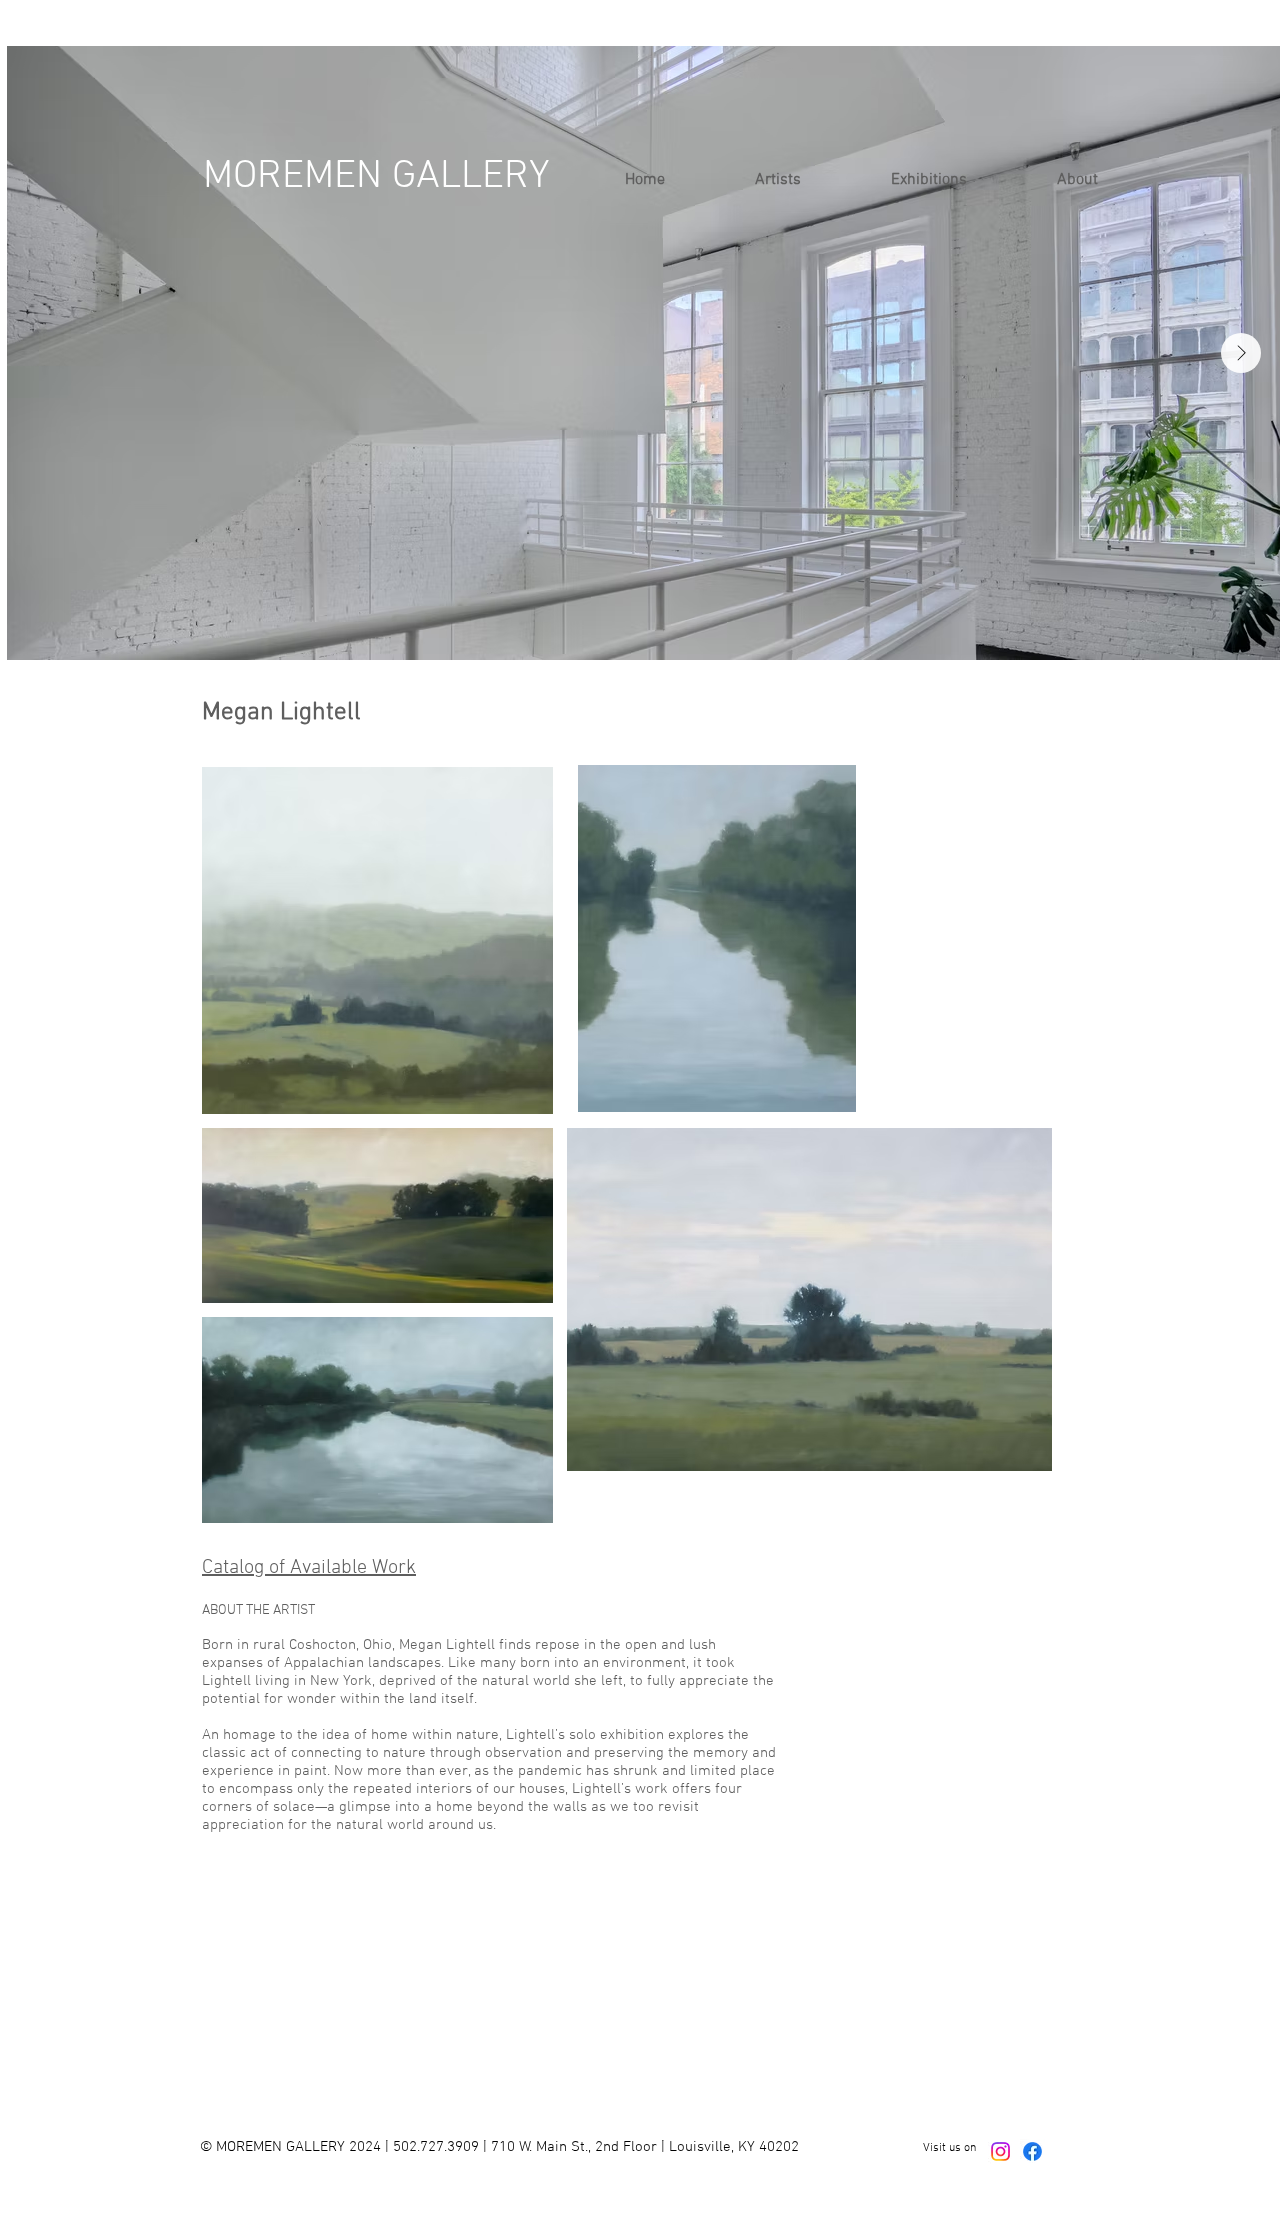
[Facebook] (1032, 2151)
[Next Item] (1241, 353)
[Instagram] (1000, 2151)
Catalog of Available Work (309, 1568)
